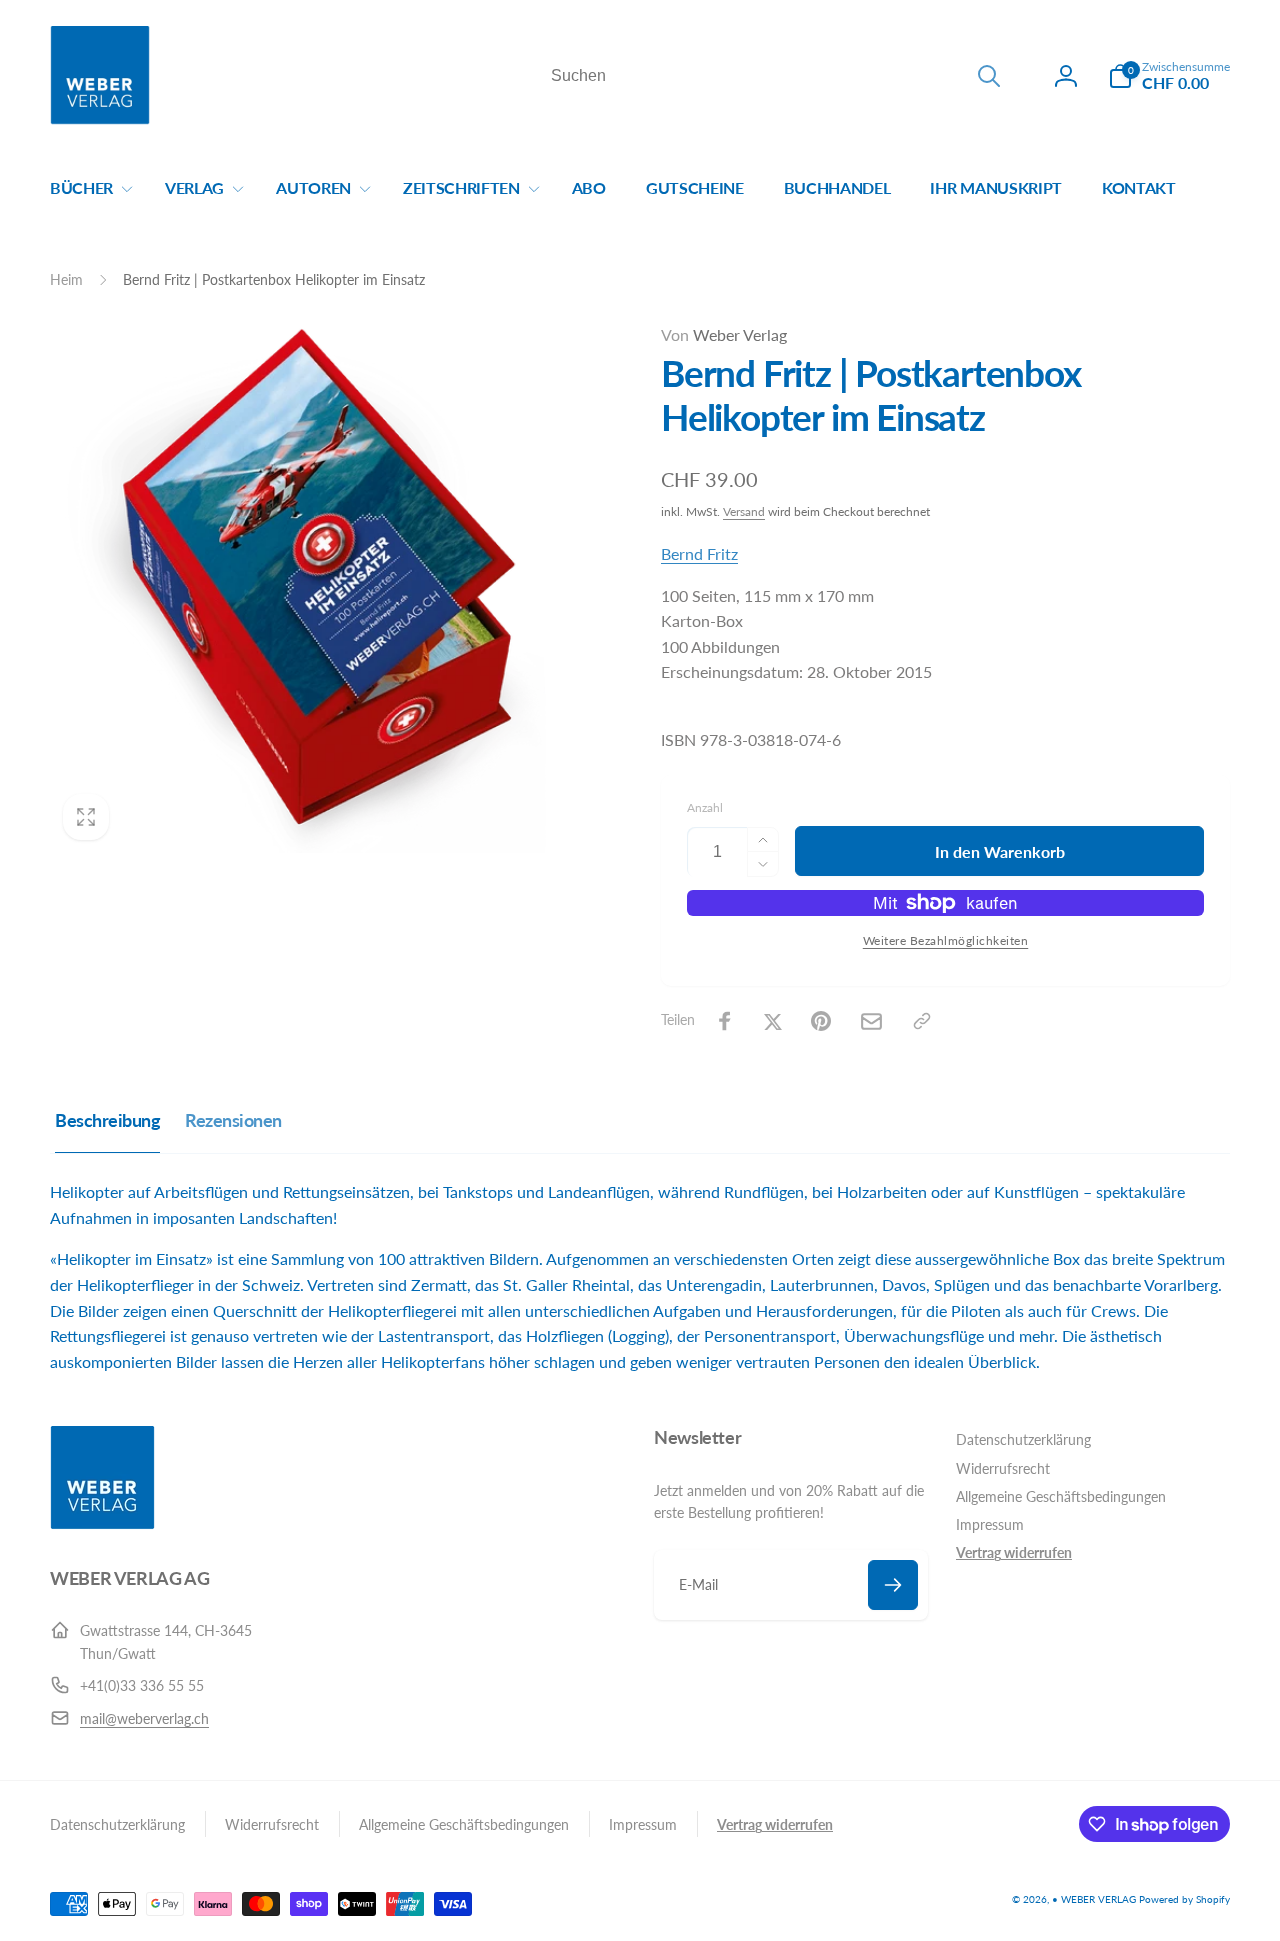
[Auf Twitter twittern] (773, 1021)
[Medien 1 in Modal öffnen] (315, 587)
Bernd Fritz (699, 553)
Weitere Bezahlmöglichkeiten (946, 940)
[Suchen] (989, 76)
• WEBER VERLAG (1094, 1899)
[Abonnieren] (893, 1585)
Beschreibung (107, 1120)
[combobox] (774, 76)
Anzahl (705, 807)
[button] (1169, 76)
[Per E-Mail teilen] (871, 1021)
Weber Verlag (724, 334)
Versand (744, 511)
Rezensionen (233, 1120)
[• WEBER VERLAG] (102, 1523)
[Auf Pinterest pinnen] (821, 1021)
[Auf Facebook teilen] (725, 1021)
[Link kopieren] (922, 1021)
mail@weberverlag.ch (144, 1718)
